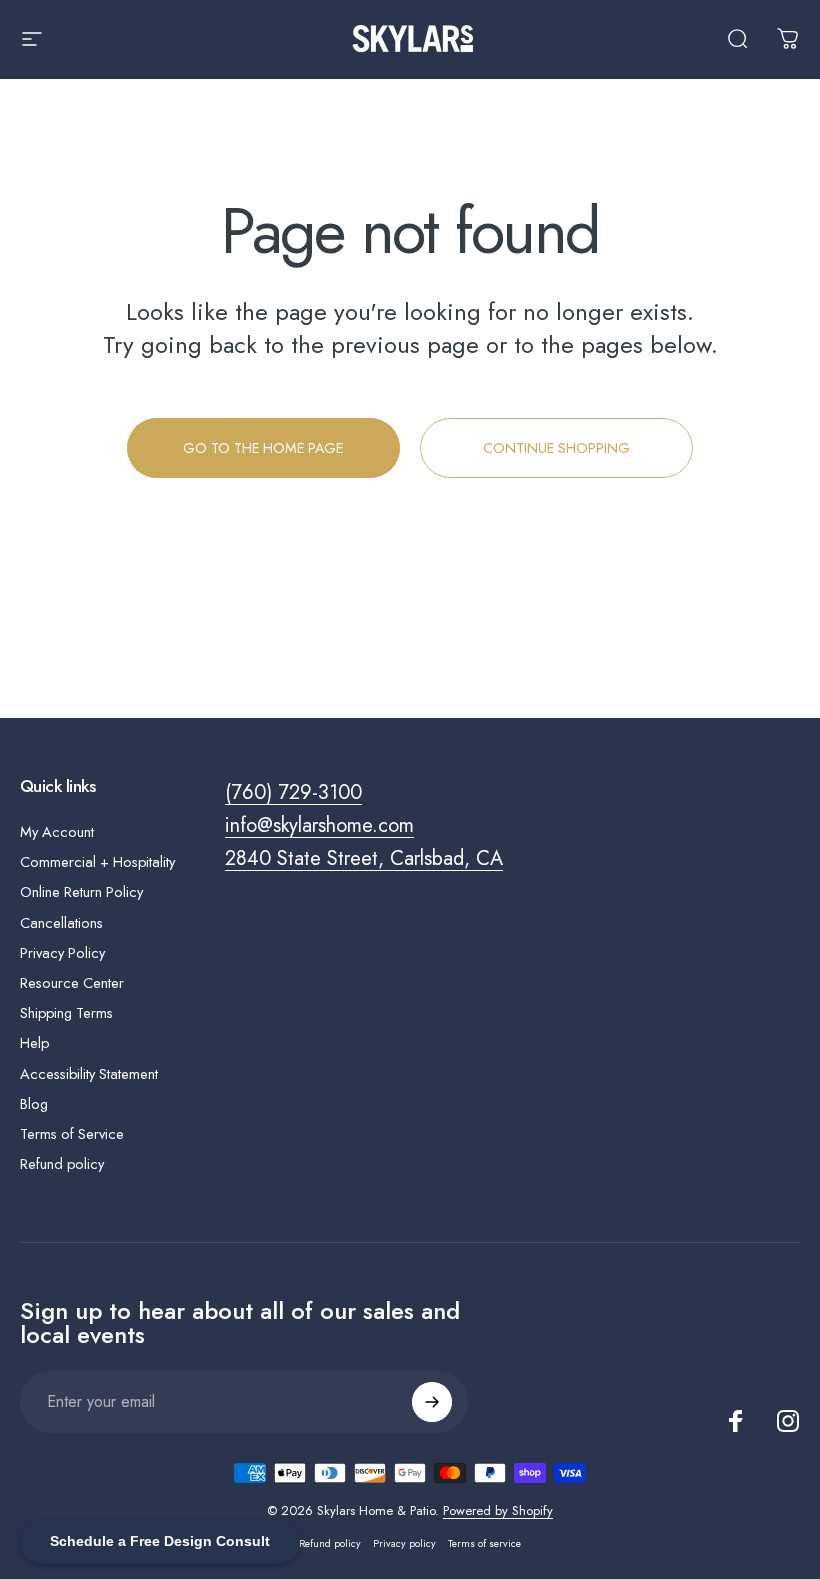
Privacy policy (404, 1543)
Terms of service (484, 1543)
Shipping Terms (66, 1013)
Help (34, 1043)
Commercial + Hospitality (97, 862)
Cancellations (61, 923)
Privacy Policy (62, 953)
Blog (34, 1104)
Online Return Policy (81, 892)
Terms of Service (72, 1134)
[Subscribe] (432, 1402)
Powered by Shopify (498, 1510)
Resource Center (72, 983)
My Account (57, 832)
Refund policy (62, 1164)
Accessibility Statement (89, 1074)
